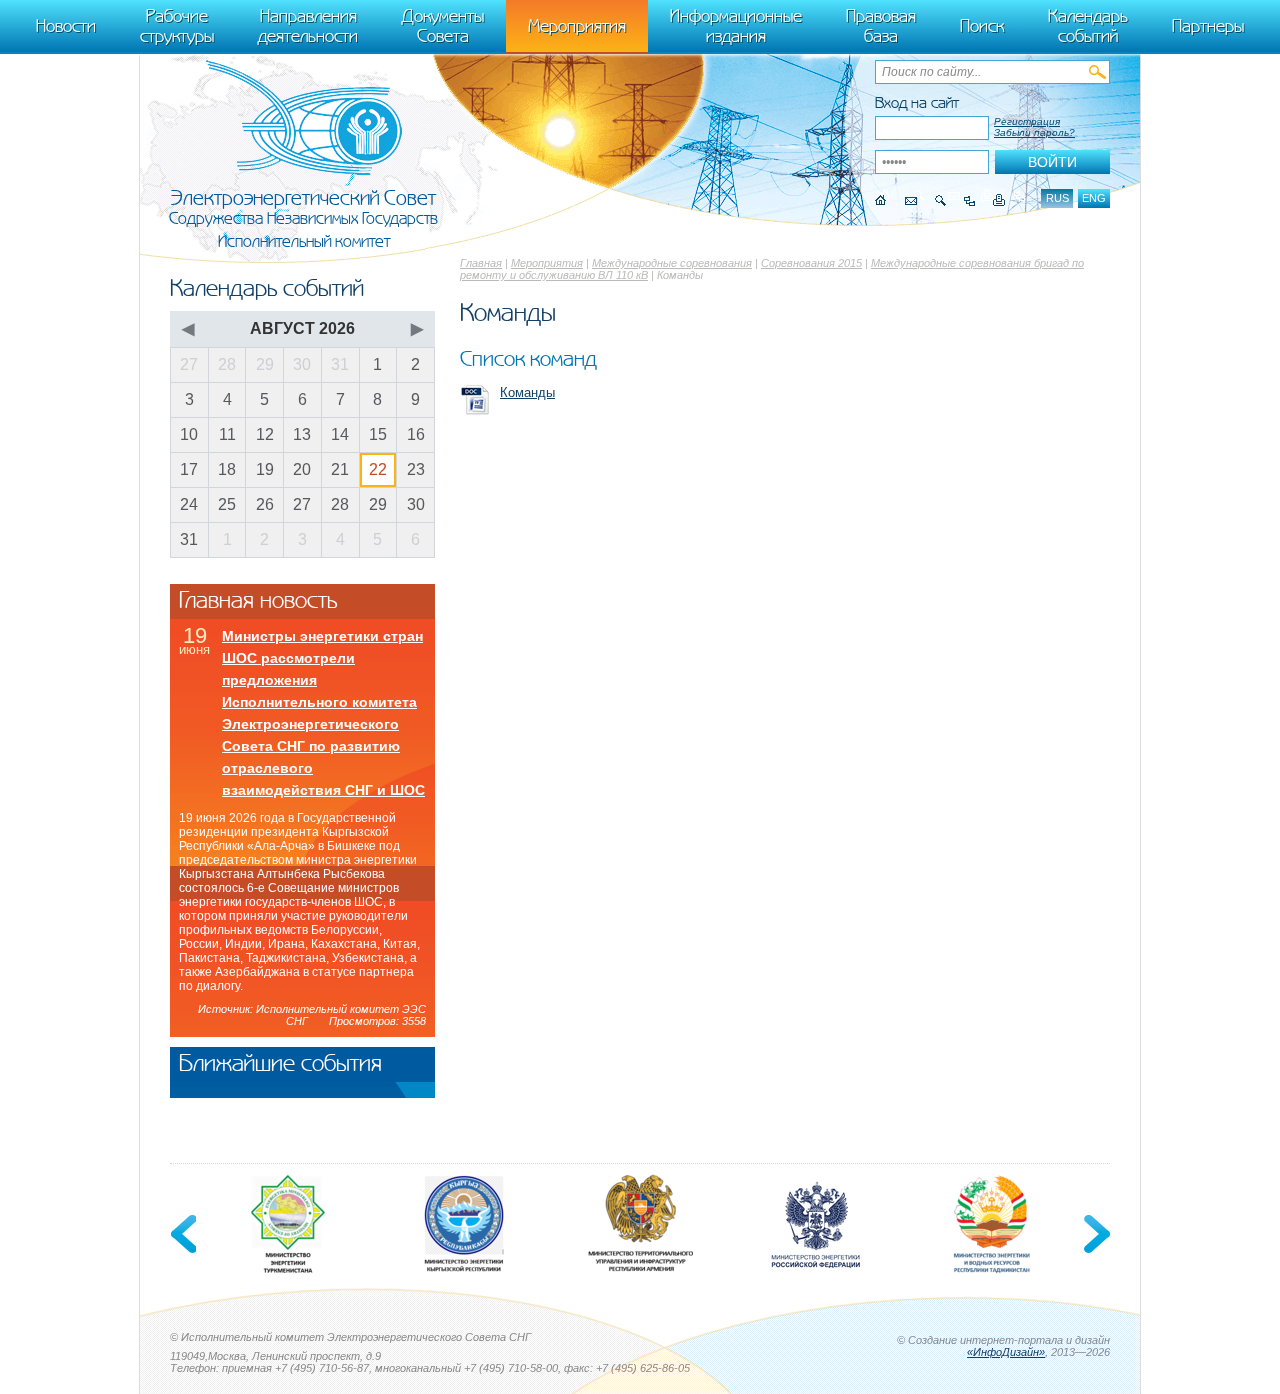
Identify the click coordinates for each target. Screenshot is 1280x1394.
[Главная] (881, 200)
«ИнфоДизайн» (1006, 1352)
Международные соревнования (672, 263)
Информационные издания (736, 26)
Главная (481, 263)
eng (1094, 198)
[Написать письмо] (911, 200)
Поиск (982, 26)
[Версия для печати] (999, 200)
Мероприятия (547, 263)
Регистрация (1027, 121)
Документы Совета (443, 26)
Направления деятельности (308, 26)
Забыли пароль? (1034, 132)
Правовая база (881, 26)
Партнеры (1208, 26)
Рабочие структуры (177, 26)
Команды (527, 392)
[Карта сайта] (969, 200)
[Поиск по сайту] (940, 200)
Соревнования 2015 (811, 263)
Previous (185, 1234)
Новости (66, 26)
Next (1095, 1234)
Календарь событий (1088, 26)
